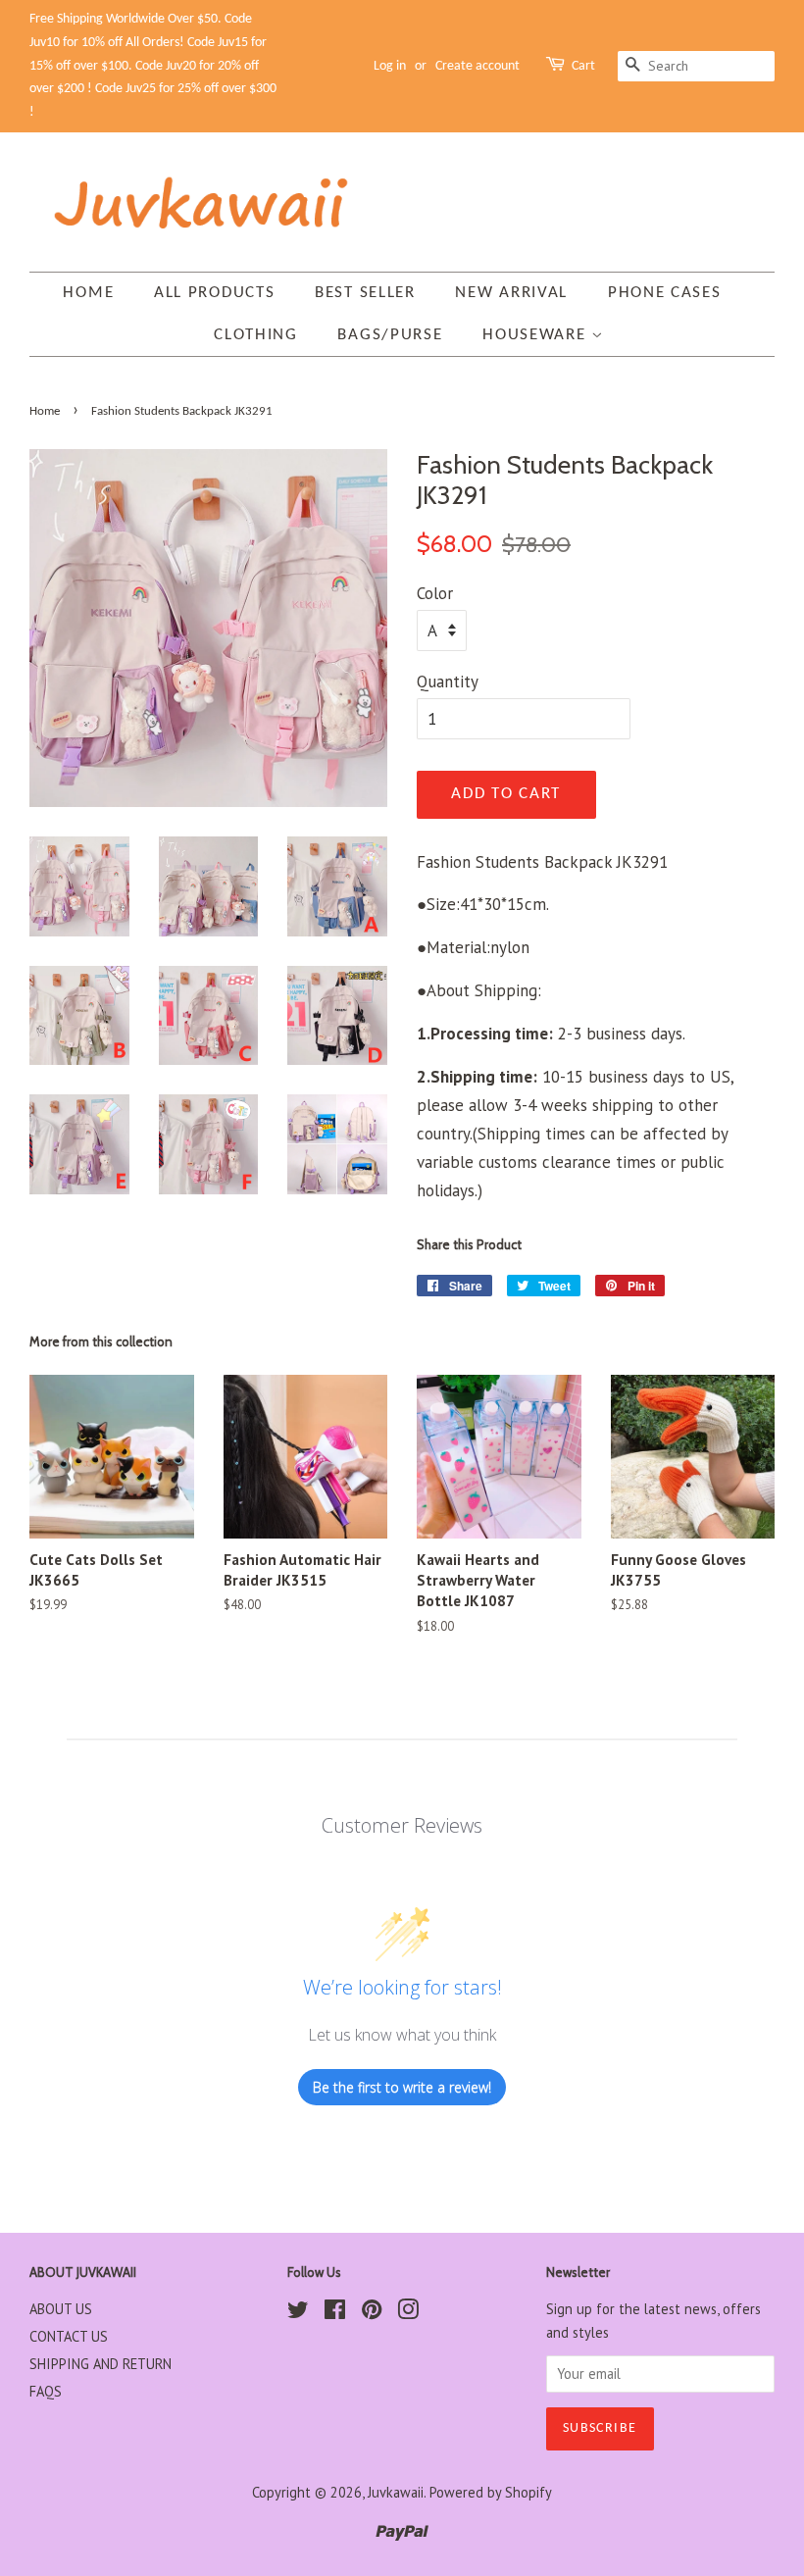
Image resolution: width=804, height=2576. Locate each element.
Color (435, 593)
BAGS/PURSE (390, 335)
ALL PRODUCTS (214, 293)
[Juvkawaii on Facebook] (335, 2313)
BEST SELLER (365, 293)
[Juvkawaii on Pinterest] (372, 2313)
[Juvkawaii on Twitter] (298, 2313)
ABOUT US (61, 2309)
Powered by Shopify (491, 2492)
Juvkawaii (396, 2492)
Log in (390, 66)
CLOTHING (256, 335)
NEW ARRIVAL (511, 293)
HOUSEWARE (537, 335)
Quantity (448, 682)
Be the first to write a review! (402, 2087)
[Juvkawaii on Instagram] (408, 2313)
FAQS (46, 2391)
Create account (477, 66)
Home (88, 293)
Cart (583, 66)
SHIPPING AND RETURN (100, 2364)
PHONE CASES (665, 293)
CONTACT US (69, 2336)
